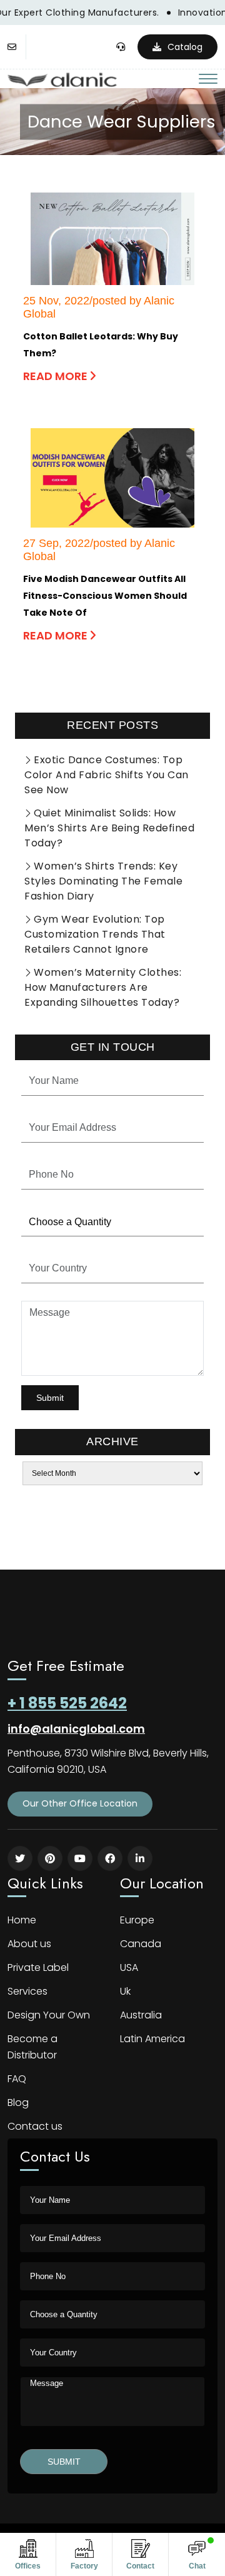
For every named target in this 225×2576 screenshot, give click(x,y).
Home (22, 1920)
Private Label (38, 1967)
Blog (18, 2102)
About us (29, 1944)
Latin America (152, 2039)
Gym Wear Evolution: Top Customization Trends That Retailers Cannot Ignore (95, 934)
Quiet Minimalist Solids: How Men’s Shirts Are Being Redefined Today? (109, 828)
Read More (57, 376)
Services (27, 1991)
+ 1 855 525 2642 (67, 1703)
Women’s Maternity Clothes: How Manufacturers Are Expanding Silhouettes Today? (103, 987)
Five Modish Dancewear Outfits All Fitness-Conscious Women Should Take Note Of (105, 596)
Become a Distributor (32, 2047)
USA (129, 1967)
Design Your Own (49, 2015)
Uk (125, 1991)
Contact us (35, 2126)
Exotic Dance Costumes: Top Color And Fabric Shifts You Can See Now (107, 775)
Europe (137, 1920)
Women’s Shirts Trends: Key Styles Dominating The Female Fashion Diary (103, 881)
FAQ (17, 2079)
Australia (141, 2015)
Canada (141, 1944)
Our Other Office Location (80, 1803)
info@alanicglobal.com (76, 1729)
